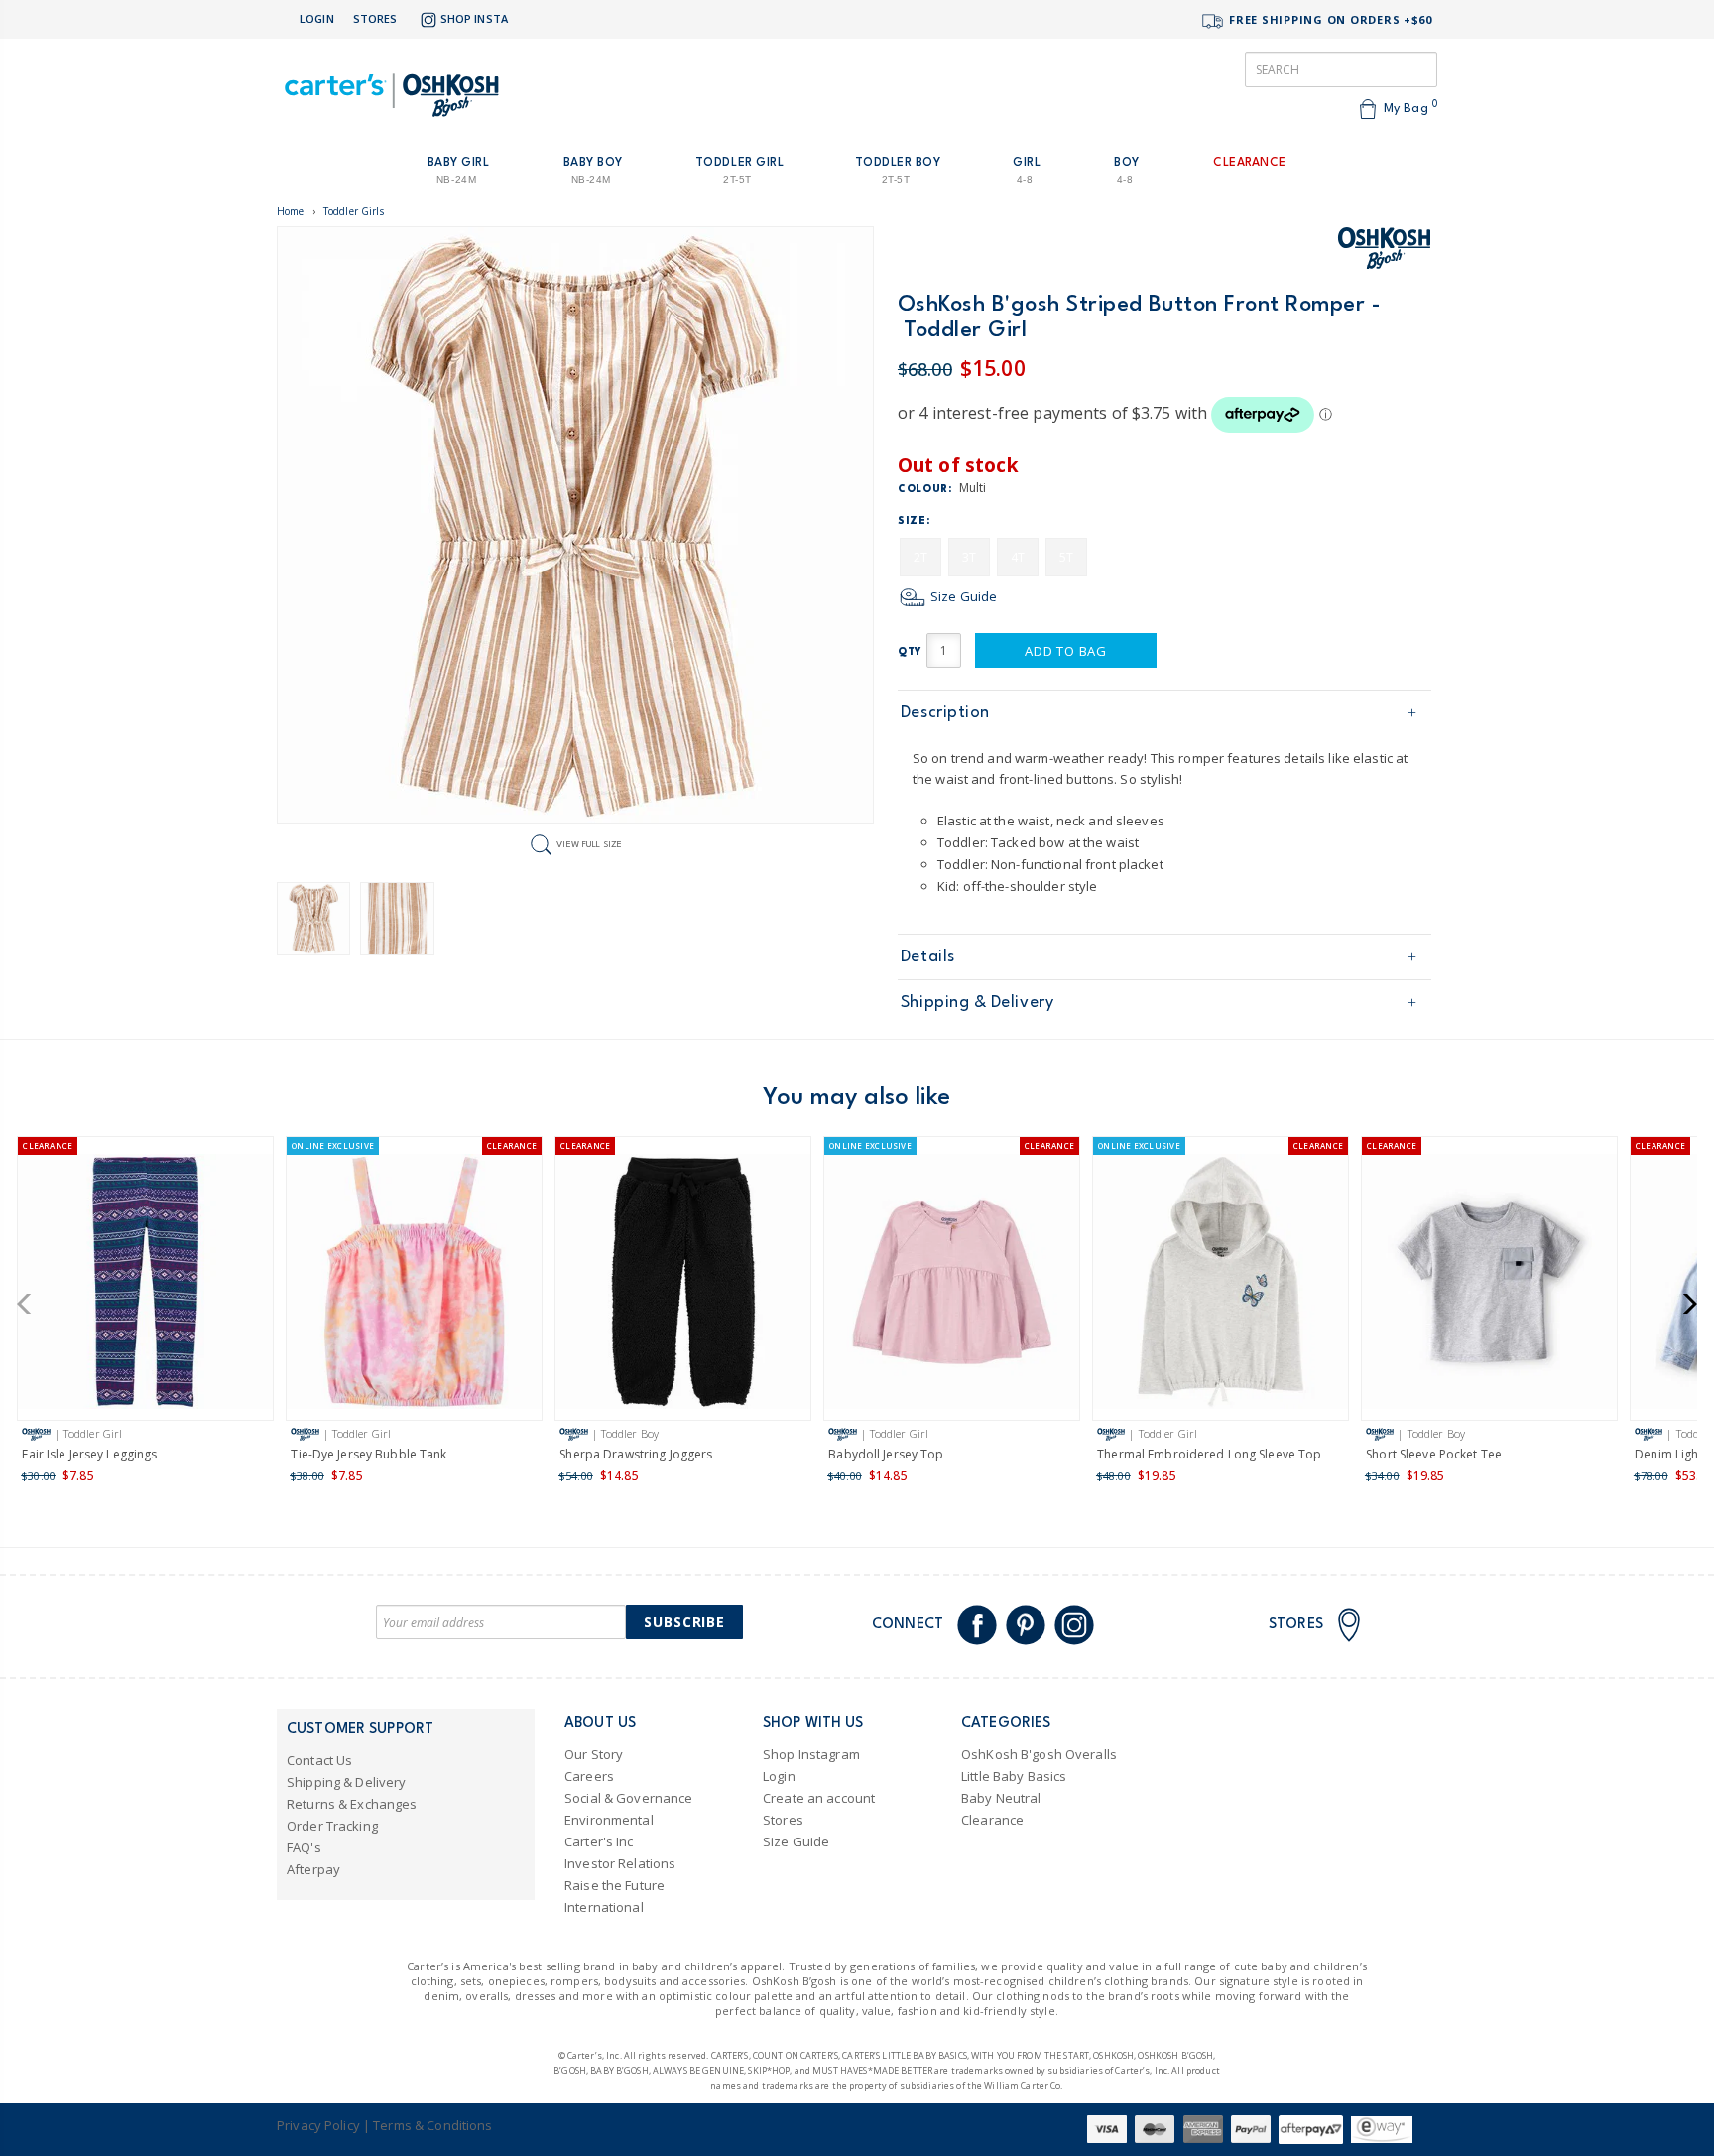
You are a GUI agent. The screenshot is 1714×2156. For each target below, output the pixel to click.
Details (928, 957)
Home (291, 211)
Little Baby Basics (1014, 1776)
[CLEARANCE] (145, 1285)
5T (1066, 557)
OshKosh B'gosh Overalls (1039, 1754)
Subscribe (684, 1622)
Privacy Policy (318, 2125)
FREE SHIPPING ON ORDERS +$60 (1329, 19)
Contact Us (319, 1760)
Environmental (609, 1820)
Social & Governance (628, 1798)
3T (969, 557)
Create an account (819, 1798)
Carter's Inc (599, 1841)
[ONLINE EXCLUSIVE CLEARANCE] (414, 1285)
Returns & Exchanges (352, 1804)
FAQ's (304, 1847)
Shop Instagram (811, 1754)
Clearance (992, 1820)
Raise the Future (614, 1885)
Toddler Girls (354, 211)
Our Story (594, 1754)
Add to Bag (1066, 651)
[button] (30, 1304)
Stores (375, 18)
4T (1018, 557)
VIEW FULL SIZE (589, 844)
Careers (589, 1776)
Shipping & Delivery (977, 1003)
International (604, 1907)
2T (920, 557)
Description (945, 713)
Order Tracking (332, 1826)
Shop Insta (474, 18)
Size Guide (962, 596)
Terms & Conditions (432, 2125)
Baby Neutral (1001, 1798)
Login (317, 18)
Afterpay (313, 1869)
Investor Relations (620, 1863)
